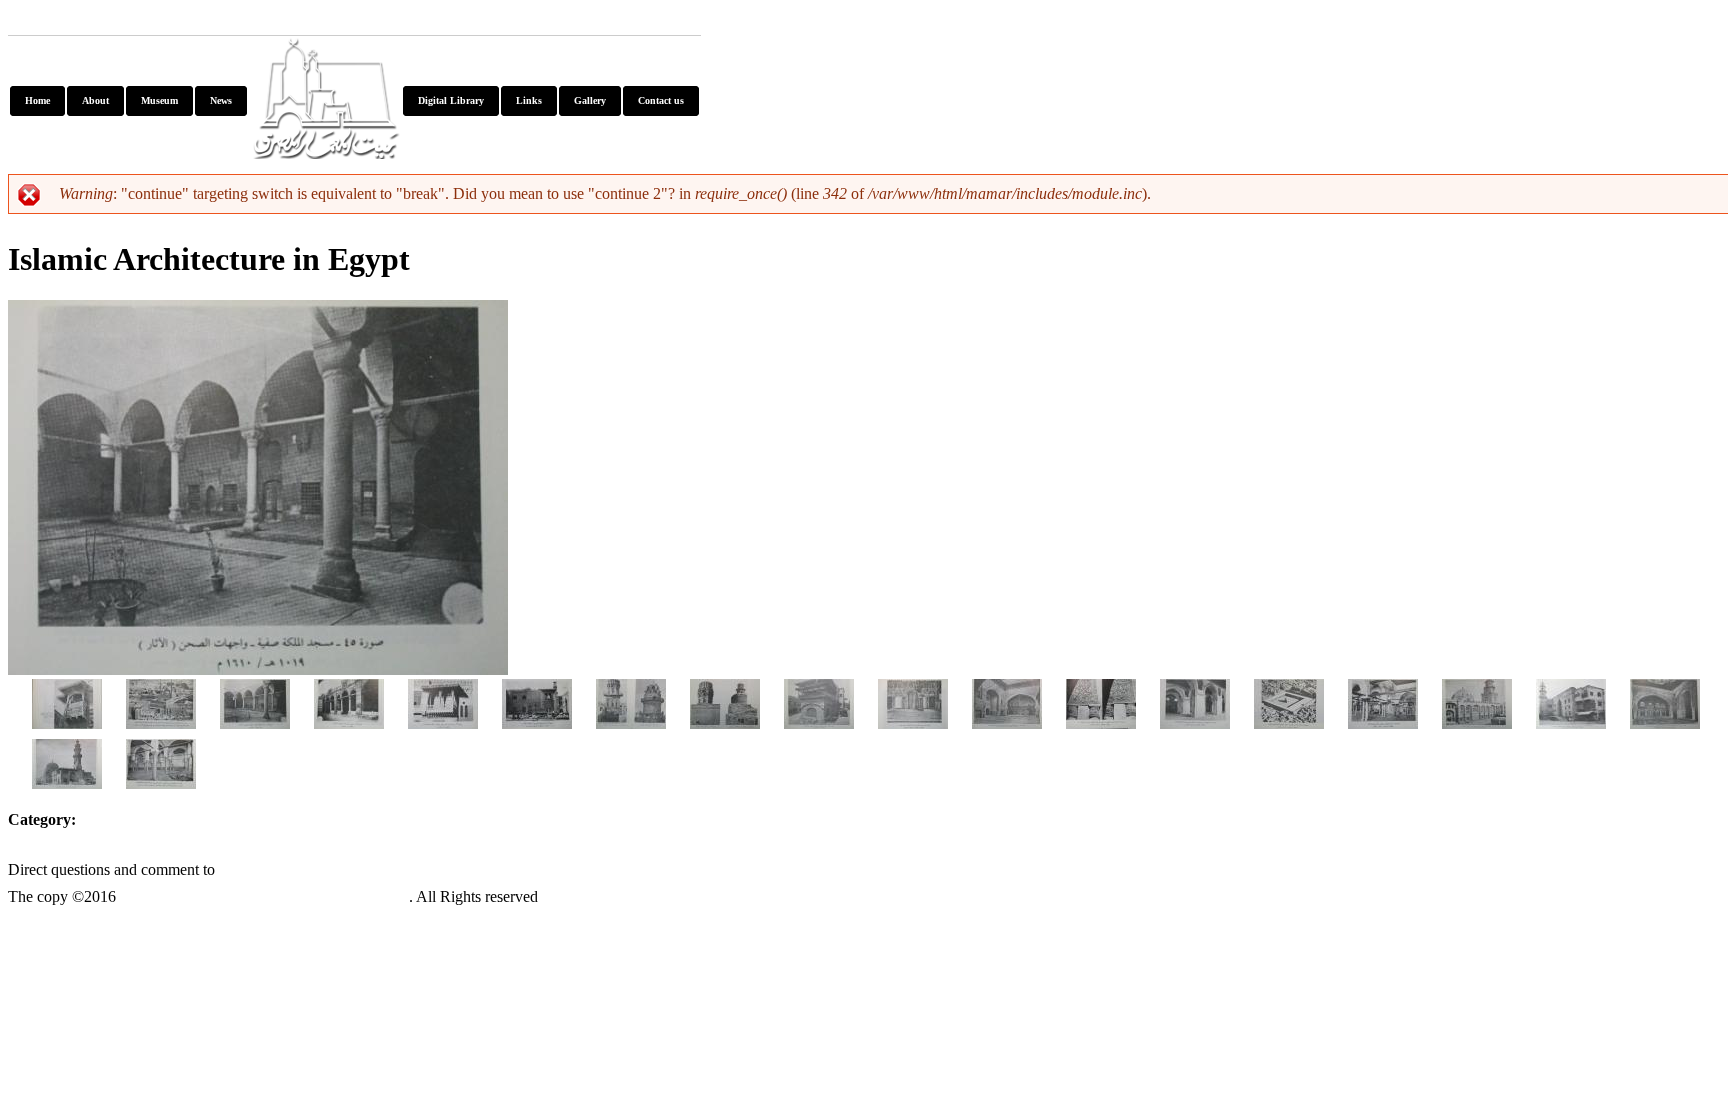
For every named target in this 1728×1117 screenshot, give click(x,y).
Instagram (354, 21)
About (95, 100)
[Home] (325, 151)
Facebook (141, 21)
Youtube (50, 21)
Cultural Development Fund (264, 894)
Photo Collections (170, 824)
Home (37, 100)
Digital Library (451, 100)
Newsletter (246, 21)
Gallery (590, 100)
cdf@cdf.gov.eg (297, 867)
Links (529, 100)
